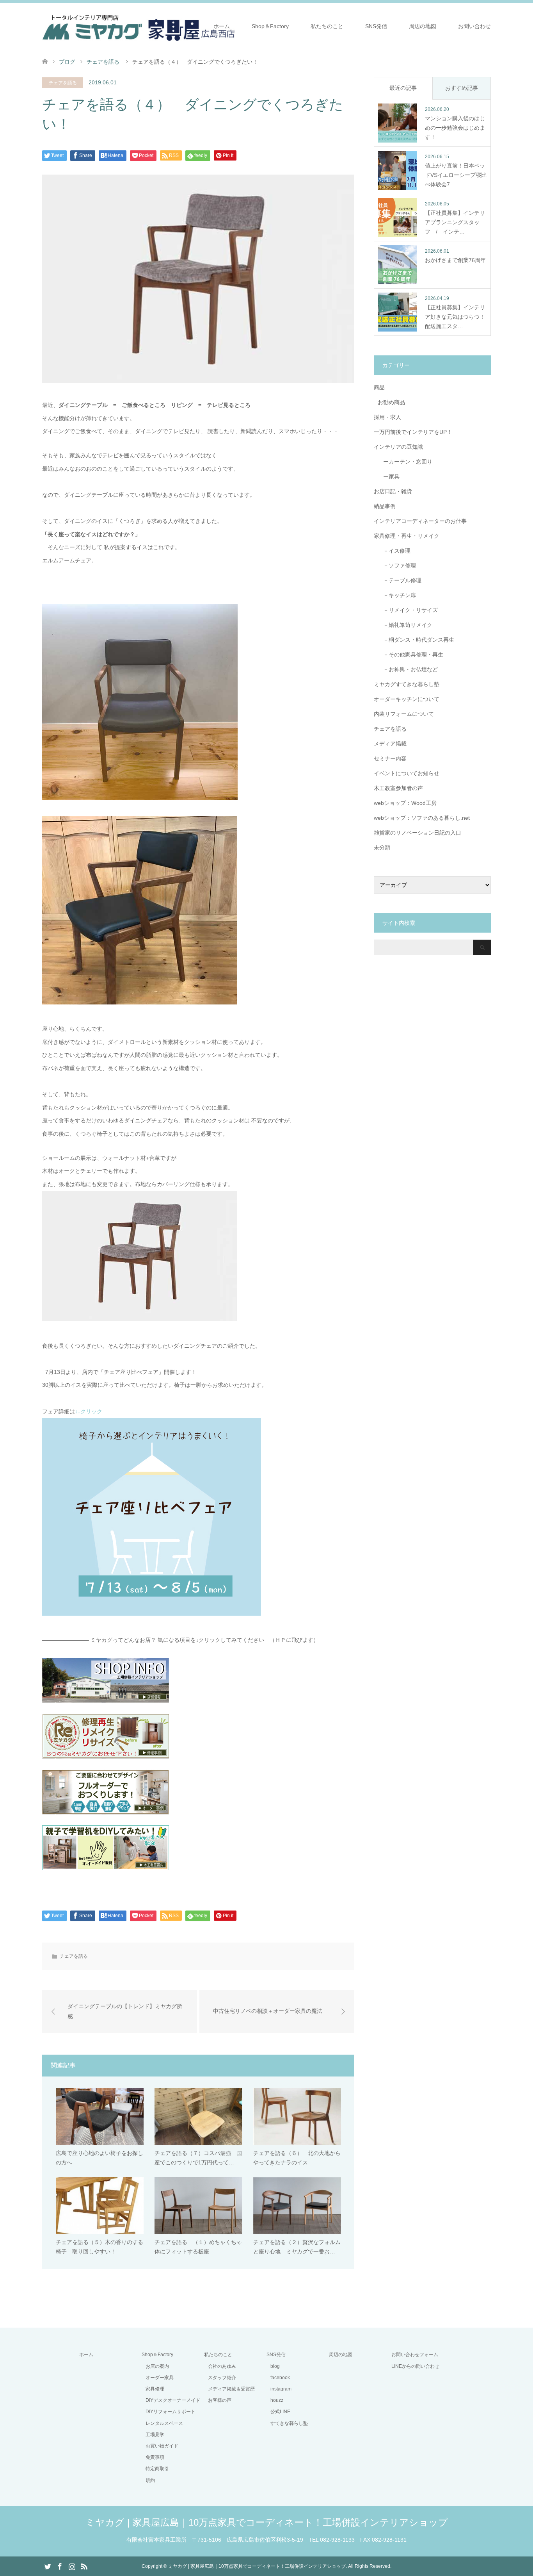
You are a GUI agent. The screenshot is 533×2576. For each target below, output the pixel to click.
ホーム (222, 26)
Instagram (72, 2566)
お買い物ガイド (162, 2446)
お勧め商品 (391, 402)
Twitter (48, 2566)
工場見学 (155, 2435)
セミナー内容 (390, 758)
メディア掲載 (390, 744)
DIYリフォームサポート (171, 2412)
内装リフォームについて (404, 714)
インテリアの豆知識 (398, 447)
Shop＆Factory (270, 26)
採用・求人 (387, 417)
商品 (379, 387)
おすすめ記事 (462, 88)
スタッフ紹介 (222, 2378)
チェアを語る (63, 83)
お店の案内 (157, 2366)
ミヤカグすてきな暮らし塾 (407, 684)
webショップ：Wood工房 (405, 803)
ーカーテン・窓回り (405, 462)
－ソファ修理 (397, 566)
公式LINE (280, 2412)
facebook (280, 2378)
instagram (281, 2389)
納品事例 (385, 506)
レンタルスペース (164, 2423)
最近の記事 (403, 88)
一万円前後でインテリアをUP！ (413, 432)
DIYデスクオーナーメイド (173, 2400)
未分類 (382, 847)
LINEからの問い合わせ (415, 2366)
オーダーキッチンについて (407, 699)
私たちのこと (327, 26)
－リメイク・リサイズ (408, 610)
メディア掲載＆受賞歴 (231, 2389)
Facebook (60, 2566)
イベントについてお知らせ (407, 773)
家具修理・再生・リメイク (407, 536)
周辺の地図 (423, 26)
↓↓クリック (89, 1411)
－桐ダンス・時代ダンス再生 (416, 640)
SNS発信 (376, 26)
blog (275, 2366)
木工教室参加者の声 (398, 788)
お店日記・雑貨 (393, 491)
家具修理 (155, 2389)
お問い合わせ (474, 26)
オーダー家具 (160, 2378)
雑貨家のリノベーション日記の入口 (418, 833)
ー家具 (389, 476)
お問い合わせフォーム (415, 2355)
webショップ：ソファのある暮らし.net (422, 818)
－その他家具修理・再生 (410, 655)
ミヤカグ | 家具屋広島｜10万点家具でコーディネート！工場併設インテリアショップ (267, 2522)
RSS (84, 2566)
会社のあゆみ (222, 2366)
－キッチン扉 (397, 595)
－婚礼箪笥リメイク (405, 625)
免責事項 (155, 2457)
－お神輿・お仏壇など (408, 669)
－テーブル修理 (400, 580)
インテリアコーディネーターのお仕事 (420, 521)
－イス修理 (394, 551)
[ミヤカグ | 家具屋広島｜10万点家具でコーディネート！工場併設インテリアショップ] (139, 26)
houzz (277, 2400)
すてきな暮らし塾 (289, 2423)
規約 (150, 2480)
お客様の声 (220, 2400)
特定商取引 (157, 2469)
